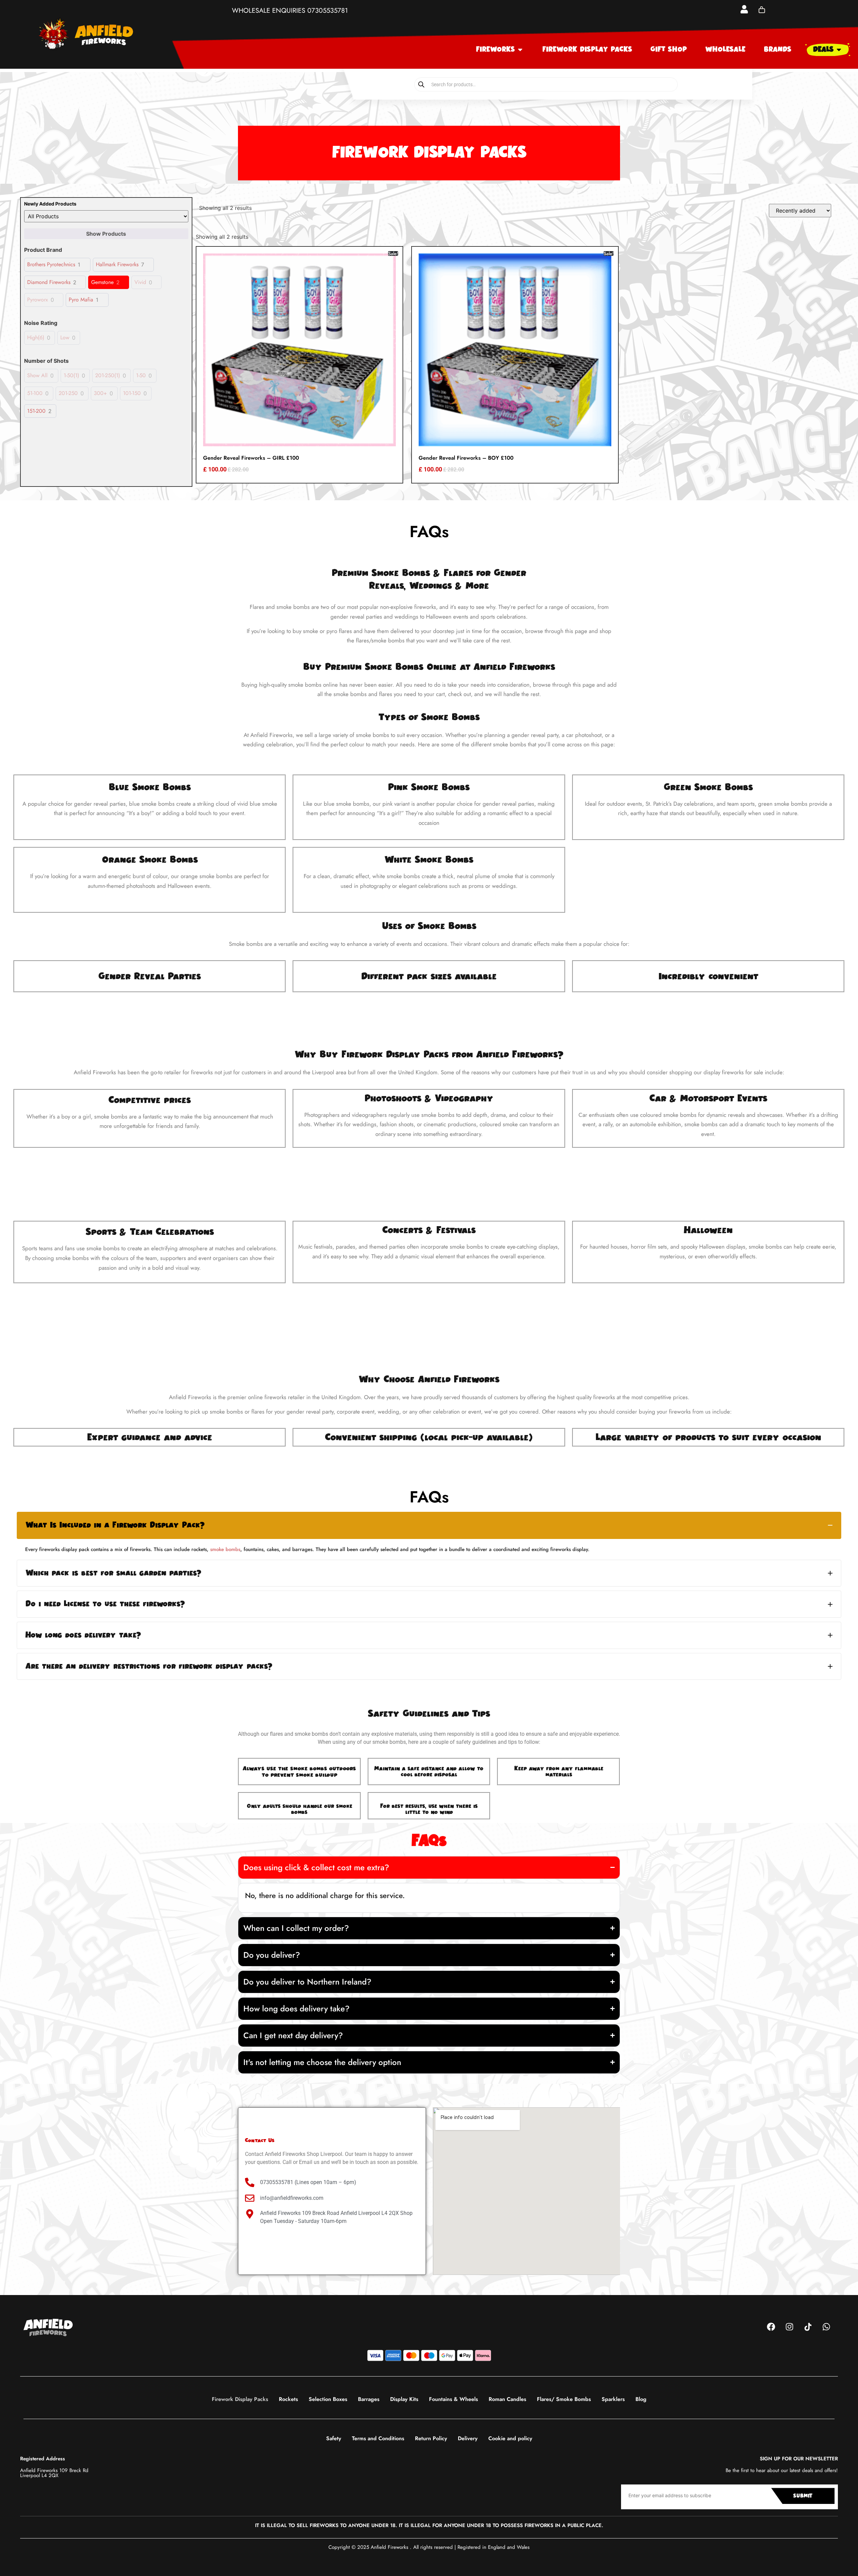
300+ (100, 393)
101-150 (132, 393)
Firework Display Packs (240, 2399)
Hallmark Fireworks (117, 265)
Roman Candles (507, 2399)
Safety (334, 2438)
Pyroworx (38, 300)
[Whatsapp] (826, 2327)
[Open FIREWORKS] (520, 50)
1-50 (141, 376)
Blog (641, 2399)
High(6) (36, 338)
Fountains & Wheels (453, 2399)
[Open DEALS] (839, 50)
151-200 (36, 411)
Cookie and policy (510, 2438)
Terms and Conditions (378, 2438)
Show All (37, 376)
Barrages (369, 2399)
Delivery (468, 2438)
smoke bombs (225, 1549)
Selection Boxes (328, 2399)
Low (65, 338)
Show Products (106, 234)
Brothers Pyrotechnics (51, 265)
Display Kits (404, 2399)
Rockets (288, 2399)
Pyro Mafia (81, 300)
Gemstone (102, 282)
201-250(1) (108, 376)
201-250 (68, 393)
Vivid (140, 282)
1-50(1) (71, 376)
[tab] (429, 1525)
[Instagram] (789, 2327)
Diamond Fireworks (49, 282)
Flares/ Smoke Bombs (564, 2399)
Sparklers (613, 2399)
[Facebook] (771, 2327)
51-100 (35, 393)
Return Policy (431, 2438)
